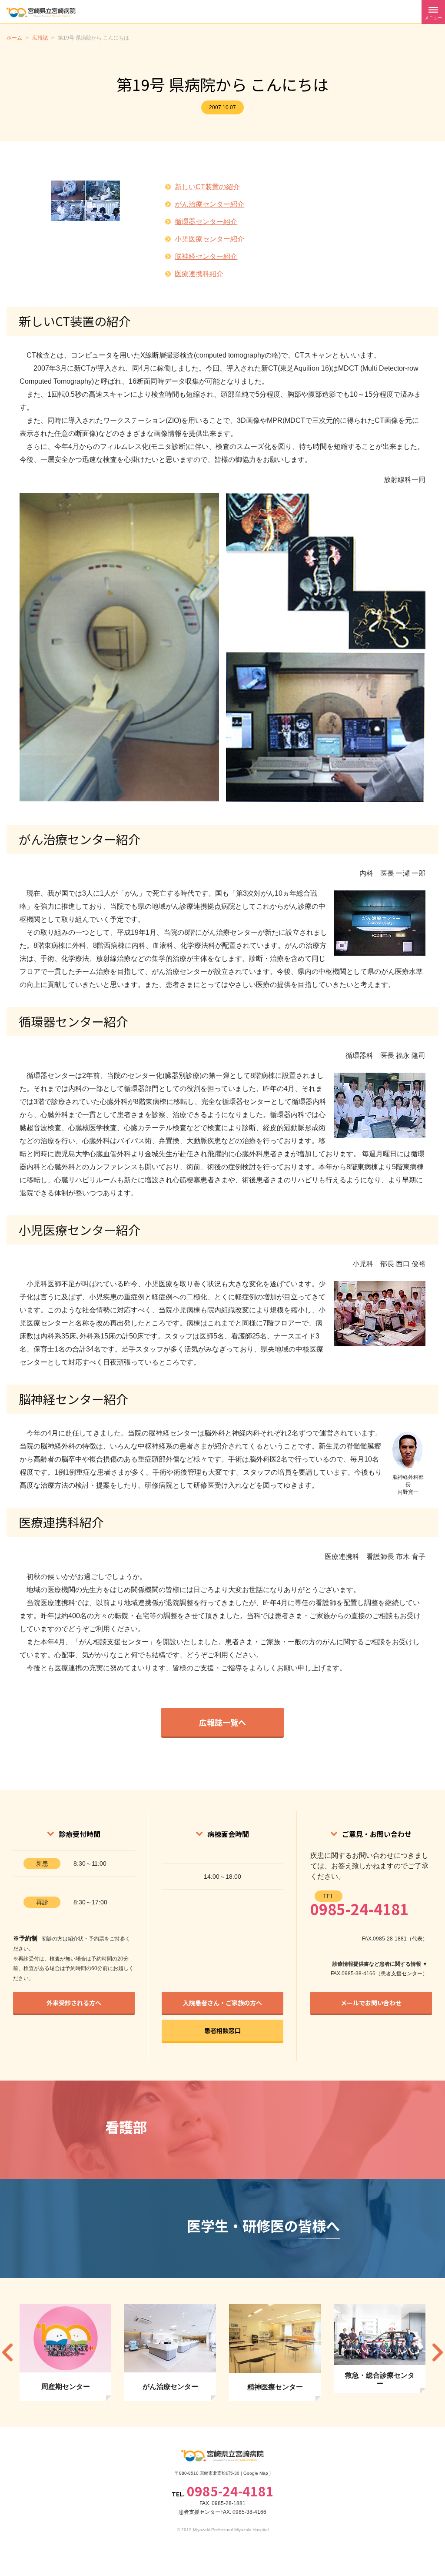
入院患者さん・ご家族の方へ (222, 2003)
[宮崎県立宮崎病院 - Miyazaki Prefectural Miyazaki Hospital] (41, 12)
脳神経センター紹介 (206, 256)
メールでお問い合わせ (371, 2003)
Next (438, 2353)
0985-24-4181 (359, 1909)
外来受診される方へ (74, 2003)
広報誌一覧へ (222, 1722)
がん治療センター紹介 (209, 204)
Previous (7, 2353)
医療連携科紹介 (199, 274)
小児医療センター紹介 (209, 239)
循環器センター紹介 (206, 222)
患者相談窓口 (222, 2031)
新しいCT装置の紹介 (207, 187)
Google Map (256, 2473)
